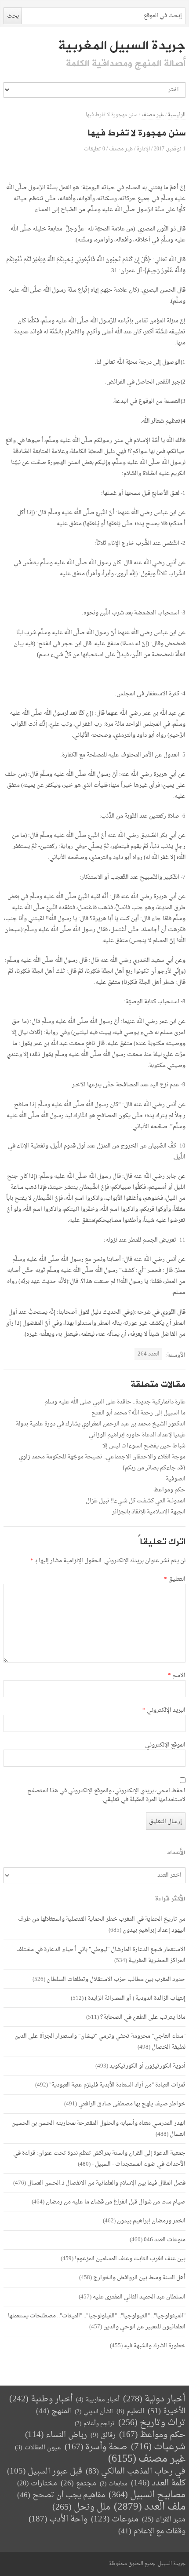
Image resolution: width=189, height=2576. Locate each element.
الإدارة (143, 149)
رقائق (103, 2435)
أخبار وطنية (41, 2399)
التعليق (174, 1579)
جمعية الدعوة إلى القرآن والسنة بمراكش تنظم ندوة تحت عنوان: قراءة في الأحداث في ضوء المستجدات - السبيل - (99, 2159)
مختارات (37, 2484)
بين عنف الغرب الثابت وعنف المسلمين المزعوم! (130, 2259)
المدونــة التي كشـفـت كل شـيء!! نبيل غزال (136, 1501)
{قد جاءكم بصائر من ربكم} (154, 1468)
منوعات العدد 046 (165, 2240)
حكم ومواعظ (169, 1490)
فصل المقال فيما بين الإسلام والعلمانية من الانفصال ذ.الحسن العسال (106, 2183)
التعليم (130, 2412)
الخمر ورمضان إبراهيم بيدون (151, 2221)
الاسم (176, 1676)
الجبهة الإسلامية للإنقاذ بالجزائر (149, 1512)
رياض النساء (56, 2435)
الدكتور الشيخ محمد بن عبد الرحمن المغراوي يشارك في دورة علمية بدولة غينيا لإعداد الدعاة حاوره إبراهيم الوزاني (101, 1429)
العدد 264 (149, 1354)
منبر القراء (164, 2520)
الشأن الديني (94, 2412)
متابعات (114, 2484)
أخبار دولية (154, 2399)
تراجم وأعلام (95, 2424)
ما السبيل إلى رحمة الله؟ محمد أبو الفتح (138, 1413)
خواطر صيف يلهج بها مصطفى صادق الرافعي (132, 2104)
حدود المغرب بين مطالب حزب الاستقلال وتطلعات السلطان (116, 1979)
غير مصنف (153, 115)
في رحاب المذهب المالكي (136, 2472)
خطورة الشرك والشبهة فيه (155, 2346)
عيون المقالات (38, 2448)
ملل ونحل (81, 2508)
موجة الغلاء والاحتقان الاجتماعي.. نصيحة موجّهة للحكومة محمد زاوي (102, 1457)
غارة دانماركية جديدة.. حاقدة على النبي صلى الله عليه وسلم (115, 1402)
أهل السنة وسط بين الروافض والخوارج (139, 2278)
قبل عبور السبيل (45, 2472)
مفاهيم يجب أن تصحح (61, 2495)
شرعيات (158, 2447)
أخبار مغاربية (98, 2400)
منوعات (115, 2519)
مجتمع (78, 2484)
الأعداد (176, 1853)
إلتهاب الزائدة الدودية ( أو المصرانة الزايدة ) (135, 1998)
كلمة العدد (158, 2483)
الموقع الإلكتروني (165, 1745)
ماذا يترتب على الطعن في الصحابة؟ (143, 2017)
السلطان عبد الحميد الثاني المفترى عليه (139, 2297)
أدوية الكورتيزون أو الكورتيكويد (147, 2066)
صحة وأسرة (96, 2447)
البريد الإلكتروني (164, 1710)
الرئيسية (177, 115)
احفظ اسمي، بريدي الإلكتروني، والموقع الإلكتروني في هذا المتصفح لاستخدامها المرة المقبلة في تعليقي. (106, 1795)
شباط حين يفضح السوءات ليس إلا (144, 1446)
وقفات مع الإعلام (152, 2531)
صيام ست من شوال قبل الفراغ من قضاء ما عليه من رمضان (116, 2202)
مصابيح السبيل (147, 2495)
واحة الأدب (58, 2519)
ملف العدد (150, 2507)
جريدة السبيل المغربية (122, 46)
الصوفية (176, 1479)
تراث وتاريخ (152, 2423)
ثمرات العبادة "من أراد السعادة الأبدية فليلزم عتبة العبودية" (117, 2085)
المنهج (54, 2411)
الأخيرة (167, 2411)
